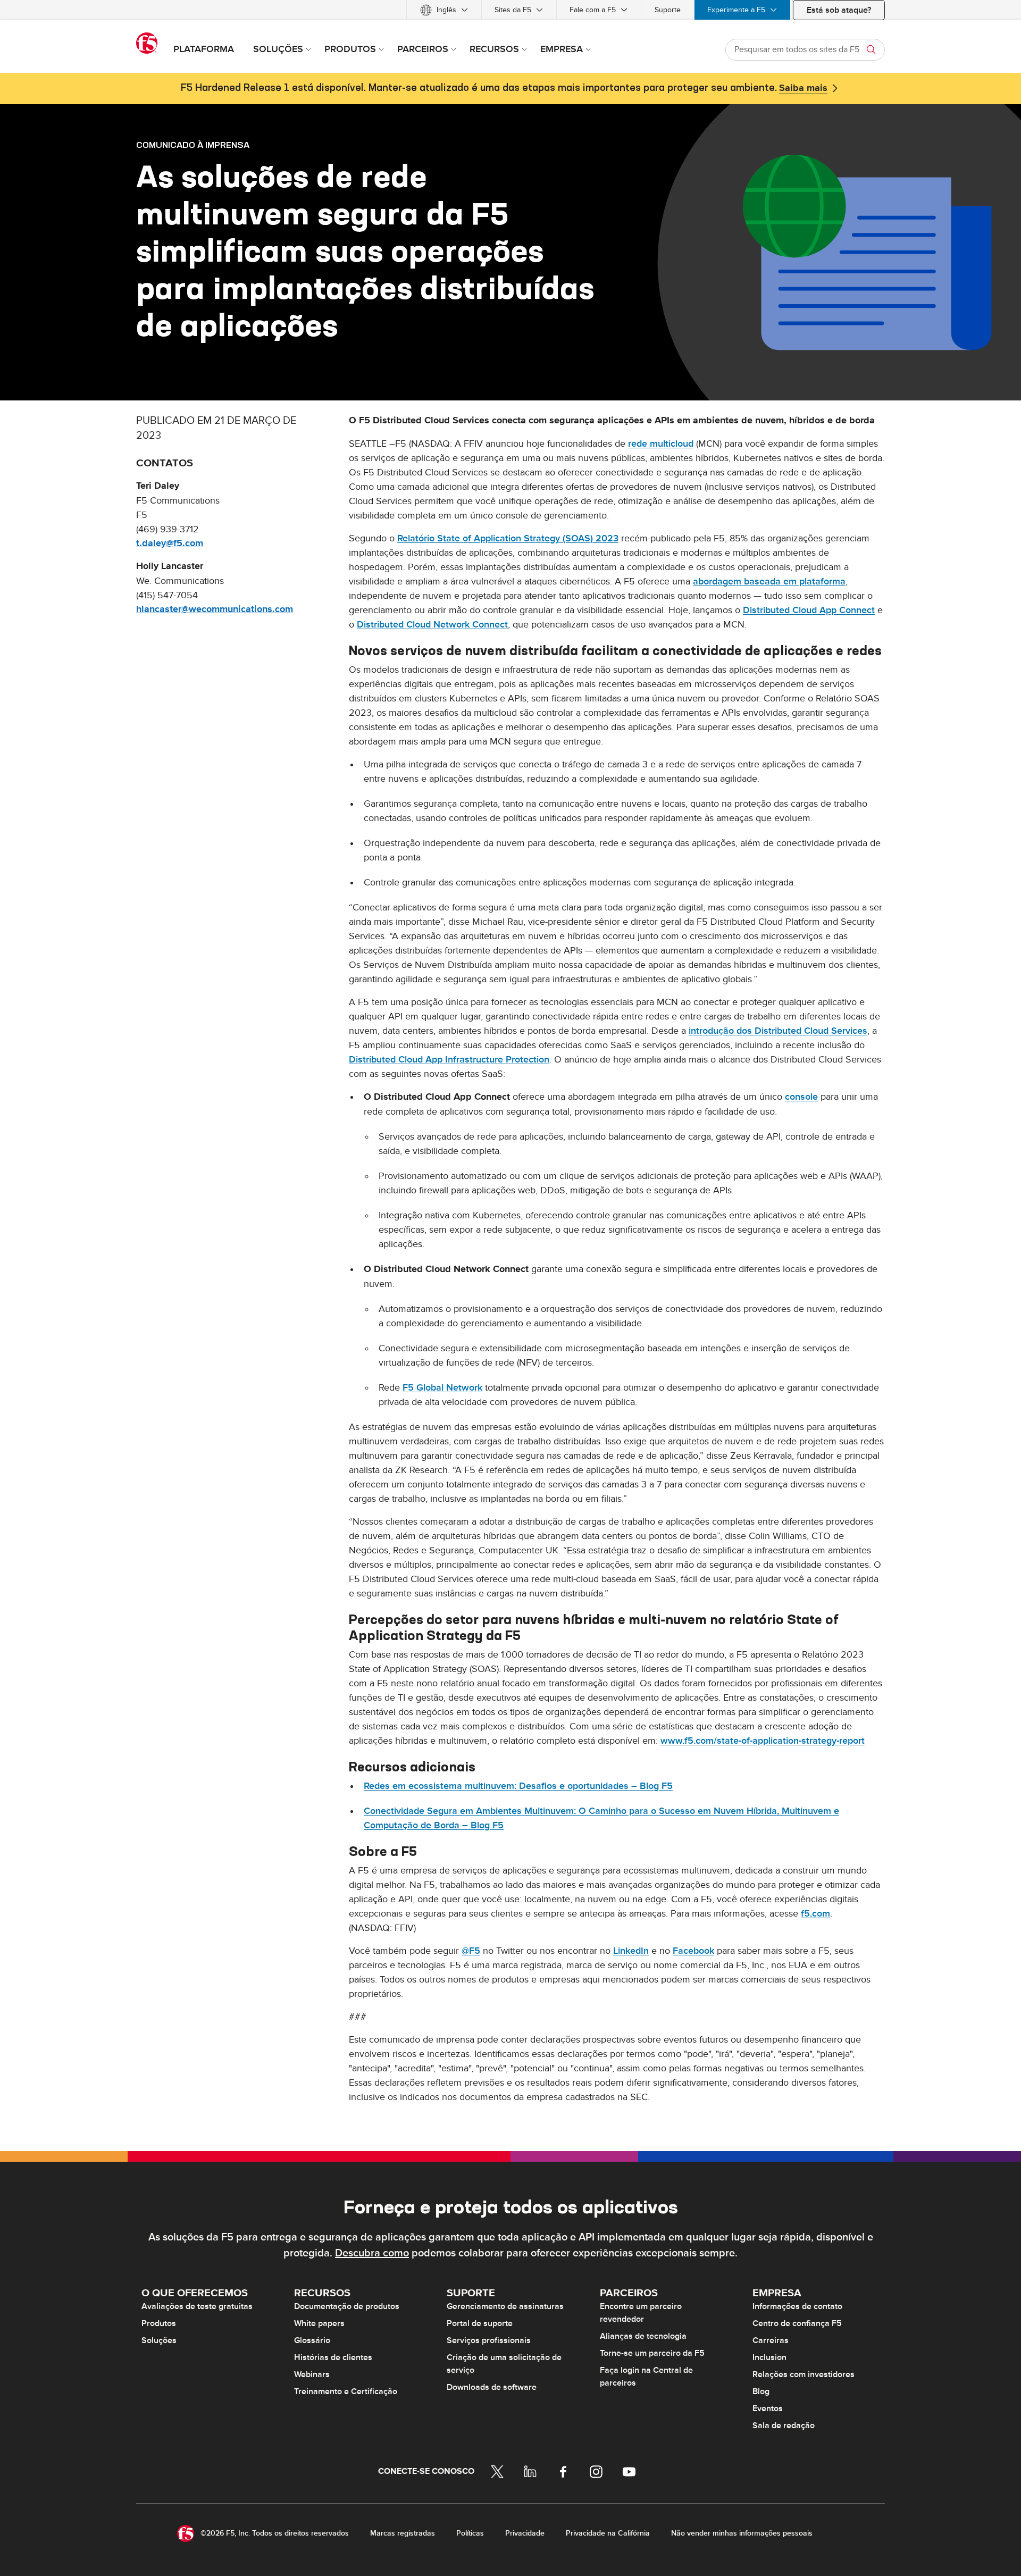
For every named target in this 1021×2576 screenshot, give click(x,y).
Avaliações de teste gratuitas (197, 2306)
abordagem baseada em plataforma (769, 582)
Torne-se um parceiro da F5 (652, 2353)
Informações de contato (797, 2306)
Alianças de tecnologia (643, 2336)
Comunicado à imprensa (193, 145)
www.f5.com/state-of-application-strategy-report (763, 1741)
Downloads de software (492, 2387)
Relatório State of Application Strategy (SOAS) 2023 (508, 538)
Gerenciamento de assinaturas (505, 2306)
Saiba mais (803, 88)
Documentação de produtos (347, 2306)
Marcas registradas (403, 2533)
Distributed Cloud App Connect (809, 610)
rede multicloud (661, 444)
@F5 (471, 1951)
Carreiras (771, 2340)
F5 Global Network (442, 1388)
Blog (761, 2391)
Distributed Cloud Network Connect (432, 625)
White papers (319, 2323)
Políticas (470, 2533)
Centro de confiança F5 (797, 2323)
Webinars (312, 2374)
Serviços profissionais (489, 2340)
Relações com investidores (804, 2374)
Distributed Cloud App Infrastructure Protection (449, 1060)
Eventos (768, 2408)
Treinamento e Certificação (346, 2391)
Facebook (693, 1951)
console (801, 1097)
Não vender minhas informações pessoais (742, 2533)
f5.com (815, 1914)
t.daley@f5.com (170, 543)
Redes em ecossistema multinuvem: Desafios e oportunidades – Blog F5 (518, 1786)
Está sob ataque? (839, 10)
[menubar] (510, 10)
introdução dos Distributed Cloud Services (778, 1031)
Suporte (668, 10)
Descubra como (372, 2253)
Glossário (312, 2340)
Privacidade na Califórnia (608, 2533)
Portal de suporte (480, 2323)
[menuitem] (444, 10)
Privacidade (525, 2533)
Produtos (159, 2323)
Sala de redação (784, 2426)
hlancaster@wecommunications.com (215, 609)
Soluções (159, 2340)
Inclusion (769, 2357)
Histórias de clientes (333, 2357)
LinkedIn (631, 1951)
